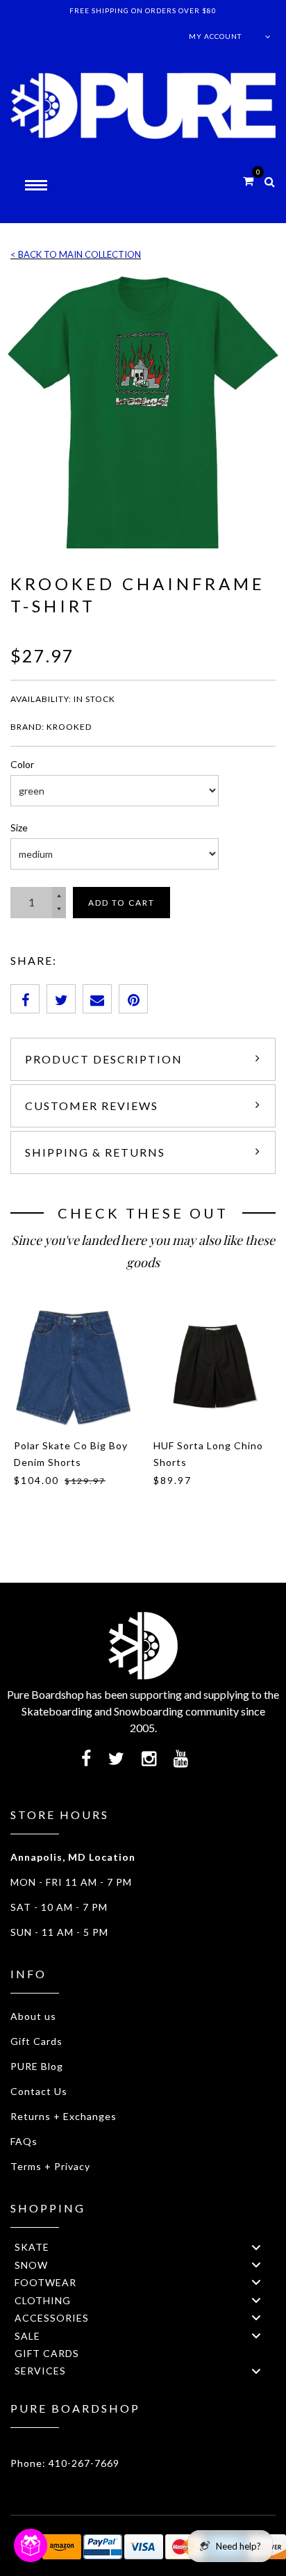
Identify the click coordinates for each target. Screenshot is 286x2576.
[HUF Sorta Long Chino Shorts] (213, 1368)
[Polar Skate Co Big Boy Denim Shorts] (73, 1368)
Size (19, 828)
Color (22, 764)
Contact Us (39, 2091)
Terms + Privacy (50, 2166)
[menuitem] (143, 2247)
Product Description (104, 1059)
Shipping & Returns (95, 1152)
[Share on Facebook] (25, 999)
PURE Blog (37, 2066)
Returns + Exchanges (64, 2116)
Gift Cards (36, 2041)
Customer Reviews (92, 1106)
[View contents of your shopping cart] (248, 180)
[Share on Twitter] (61, 999)
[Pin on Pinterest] (133, 999)
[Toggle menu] (256, 2247)
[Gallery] (143, 412)
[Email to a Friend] (97, 999)
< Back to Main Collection (76, 254)
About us (33, 2016)
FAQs (24, 2141)
